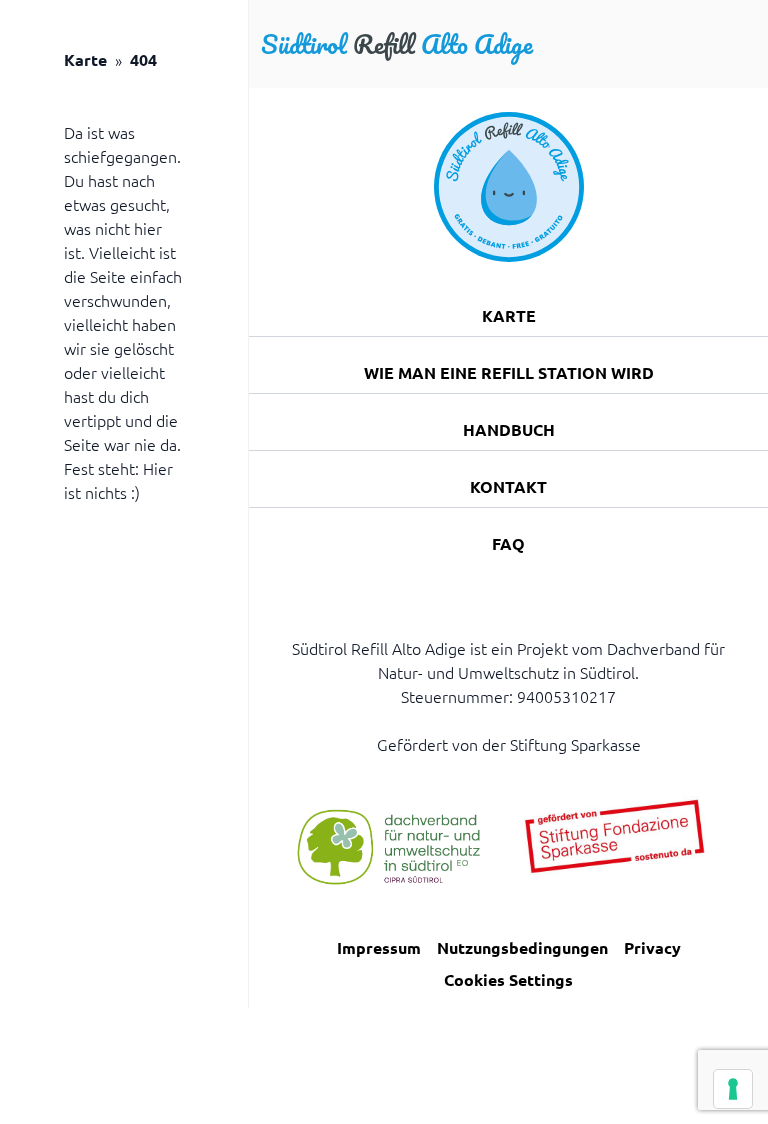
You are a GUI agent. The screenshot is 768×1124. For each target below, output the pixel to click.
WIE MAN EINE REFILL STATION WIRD (509, 372)
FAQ (508, 543)
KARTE (509, 315)
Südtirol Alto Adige (397, 44)
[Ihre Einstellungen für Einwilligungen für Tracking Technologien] (733, 1089)
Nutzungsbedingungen (522, 947)
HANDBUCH (509, 429)
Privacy (652, 947)
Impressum (379, 947)
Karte (85, 59)
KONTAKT (508, 486)
